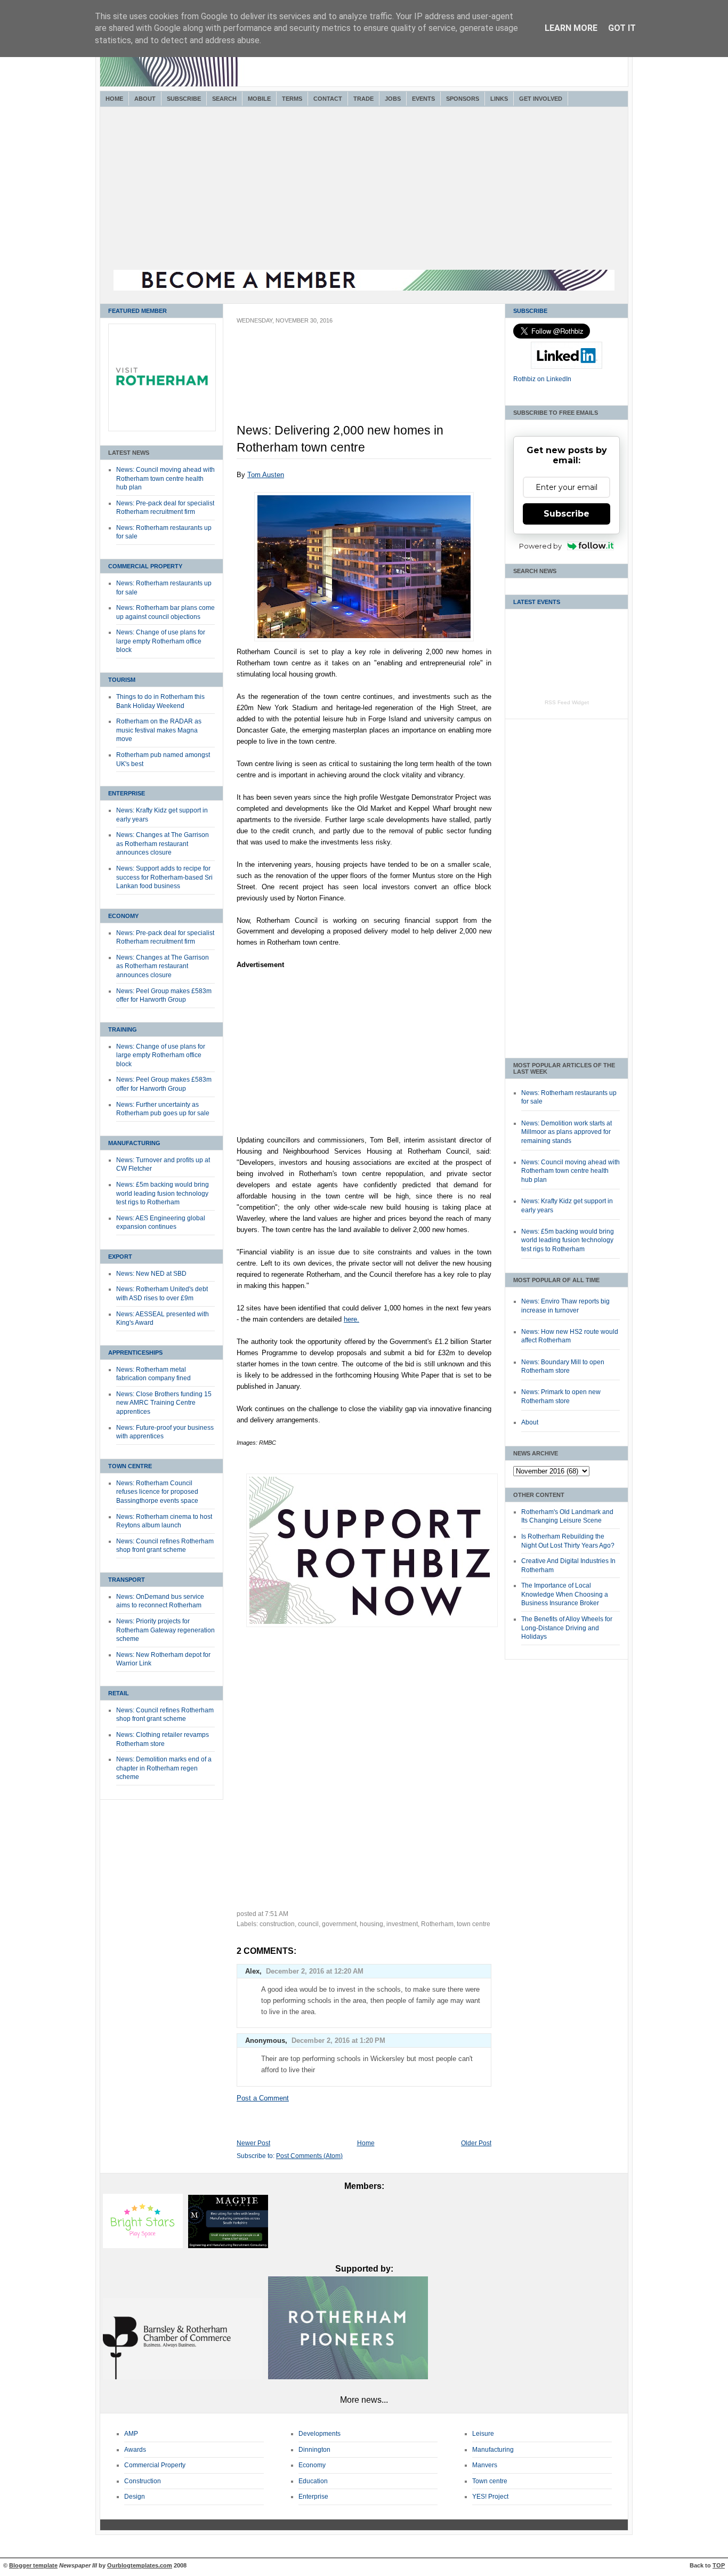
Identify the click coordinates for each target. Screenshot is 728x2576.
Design (135, 2497)
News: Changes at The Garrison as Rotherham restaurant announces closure (163, 844)
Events (423, 99)
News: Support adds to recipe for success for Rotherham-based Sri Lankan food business (164, 877)
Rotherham (437, 1924)
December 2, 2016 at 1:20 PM (338, 2040)
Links (499, 99)
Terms (292, 99)
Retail (119, 1693)
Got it (622, 28)
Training (123, 1029)
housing (371, 1924)
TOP (719, 2565)
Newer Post (253, 2143)
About (145, 99)
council (308, 1924)
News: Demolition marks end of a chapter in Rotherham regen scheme (164, 1768)
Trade (363, 99)
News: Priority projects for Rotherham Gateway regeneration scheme (165, 1630)
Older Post (476, 2143)
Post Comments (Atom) (309, 2156)
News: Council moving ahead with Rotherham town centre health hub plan (165, 478)
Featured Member (137, 311)
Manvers (485, 2465)
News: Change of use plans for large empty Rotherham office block (161, 641)
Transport (127, 1580)
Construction (143, 2481)
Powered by (540, 546)
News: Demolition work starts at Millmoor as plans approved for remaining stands (567, 1132)
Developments (319, 2434)
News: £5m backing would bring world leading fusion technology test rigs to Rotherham (163, 1193)
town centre (474, 1924)
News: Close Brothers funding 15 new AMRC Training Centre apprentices (164, 1403)
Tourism (122, 680)
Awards (135, 2450)
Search (224, 99)
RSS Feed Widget (567, 702)
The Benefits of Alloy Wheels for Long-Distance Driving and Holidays (567, 1628)
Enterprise (127, 793)
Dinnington (314, 2450)
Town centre (490, 2481)
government (339, 1924)
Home (114, 99)
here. (351, 1319)
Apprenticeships (135, 1353)
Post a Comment (263, 2098)
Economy (123, 916)
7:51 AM (277, 1914)
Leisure (483, 2434)
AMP (131, 2434)
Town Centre (130, 1466)
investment (402, 1924)
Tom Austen (266, 475)
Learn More (571, 28)
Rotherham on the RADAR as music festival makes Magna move (159, 730)
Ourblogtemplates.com (140, 2565)
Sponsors (463, 99)
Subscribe (184, 99)
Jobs (393, 99)
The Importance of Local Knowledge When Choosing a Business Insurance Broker (565, 1594)
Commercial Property (145, 566)
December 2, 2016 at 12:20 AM (315, 1971)
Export (120, 1257)
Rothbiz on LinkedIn (542, 379)
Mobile (259, 99)
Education (313, 2481)
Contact (328, 99)
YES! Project (490, 2497)
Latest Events (537, 602)
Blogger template (33, 2565)
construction (277, 1924)
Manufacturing (134, 1143)
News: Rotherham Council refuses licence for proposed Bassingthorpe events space (157, 1492)
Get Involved (541, 99)
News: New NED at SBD (151, 1274)
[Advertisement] (364, 190)
